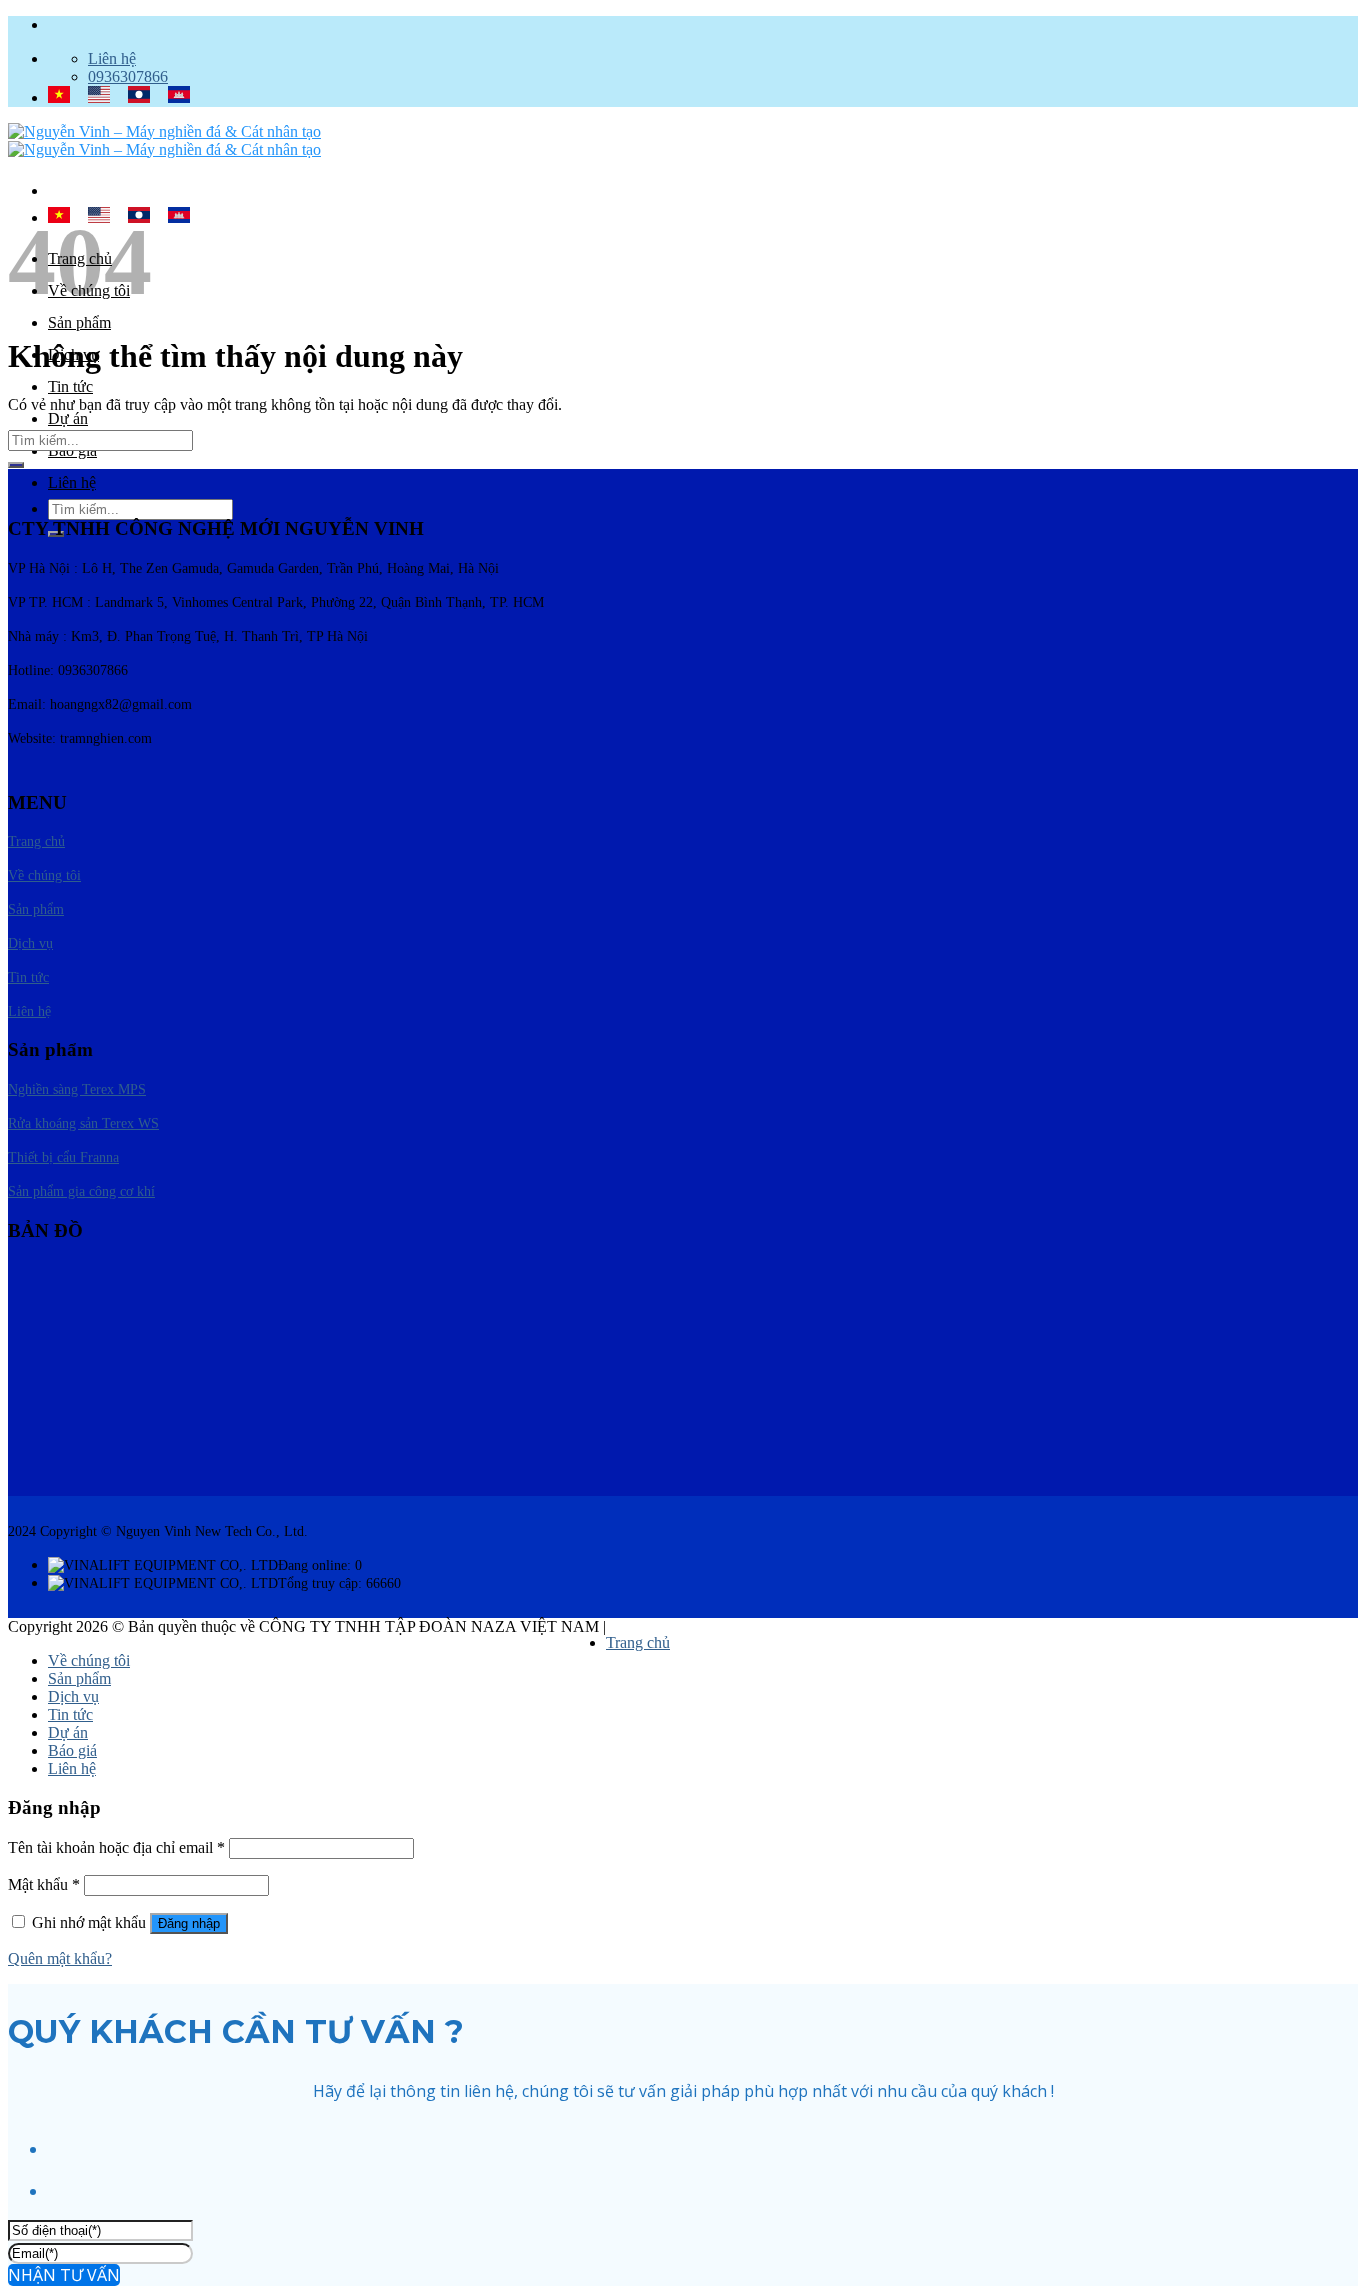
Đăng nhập (189, 1923)
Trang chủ (638, 1642)
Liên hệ (72, 482)
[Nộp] (16, 465)
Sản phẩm (79, 322)
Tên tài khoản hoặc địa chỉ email (116, 1847)
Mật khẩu (44, 1884)
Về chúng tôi (89, 1660)
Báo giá (72, 1750)
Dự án (68, 418)
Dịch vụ (73, 1696)
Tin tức (70, 386)
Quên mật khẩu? (60, 1958)
